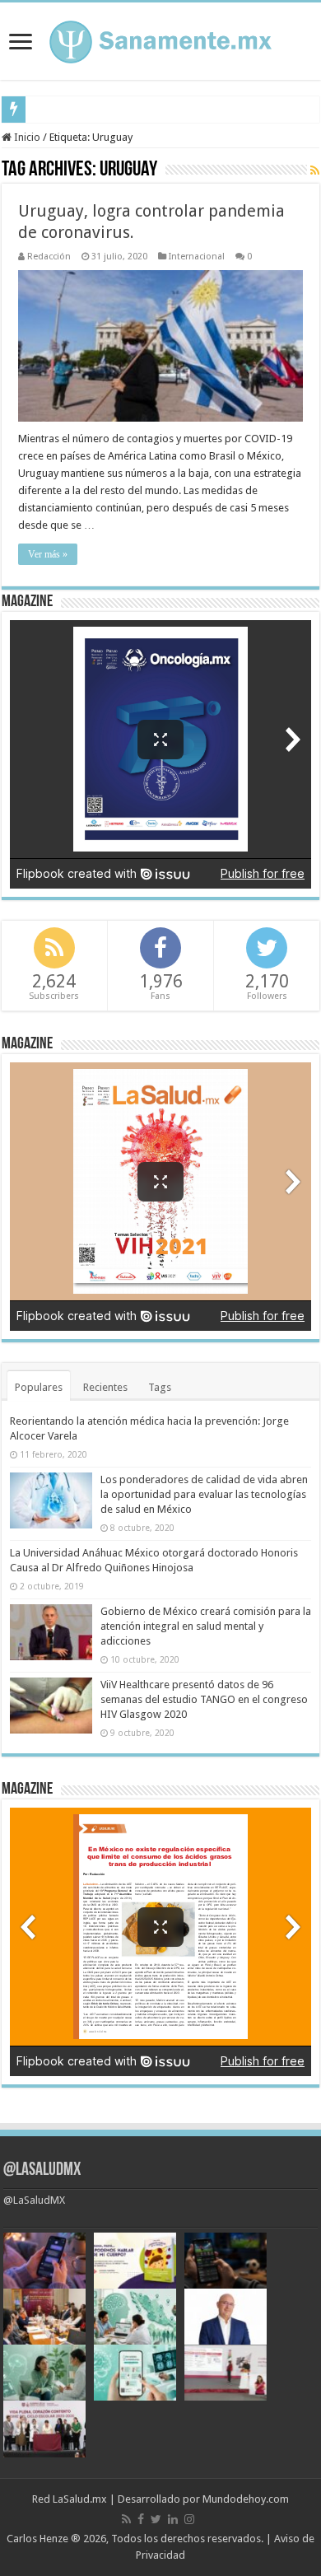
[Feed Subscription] (315, 170)
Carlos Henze (37, 2539)
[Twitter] (156, 2519)
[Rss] (126, 2519)
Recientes (105, 1387)
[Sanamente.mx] (160, 39)
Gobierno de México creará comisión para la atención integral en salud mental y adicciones (206, 1626)
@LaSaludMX (42, 2170)
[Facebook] (141, 2519)
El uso (46, 109)
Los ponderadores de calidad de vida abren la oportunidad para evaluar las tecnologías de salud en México (204, 1494)
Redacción (49, 257)
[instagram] (189, 2519)
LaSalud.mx (80, 2499)
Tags (160, 1387)
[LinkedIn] (173, 2519)
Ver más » (48, 554)
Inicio (26, 137)
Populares (39, 1387)
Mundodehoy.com (246, 2499)
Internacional (197, 257)
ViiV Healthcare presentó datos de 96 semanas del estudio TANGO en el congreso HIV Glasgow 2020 (204, 1699)
